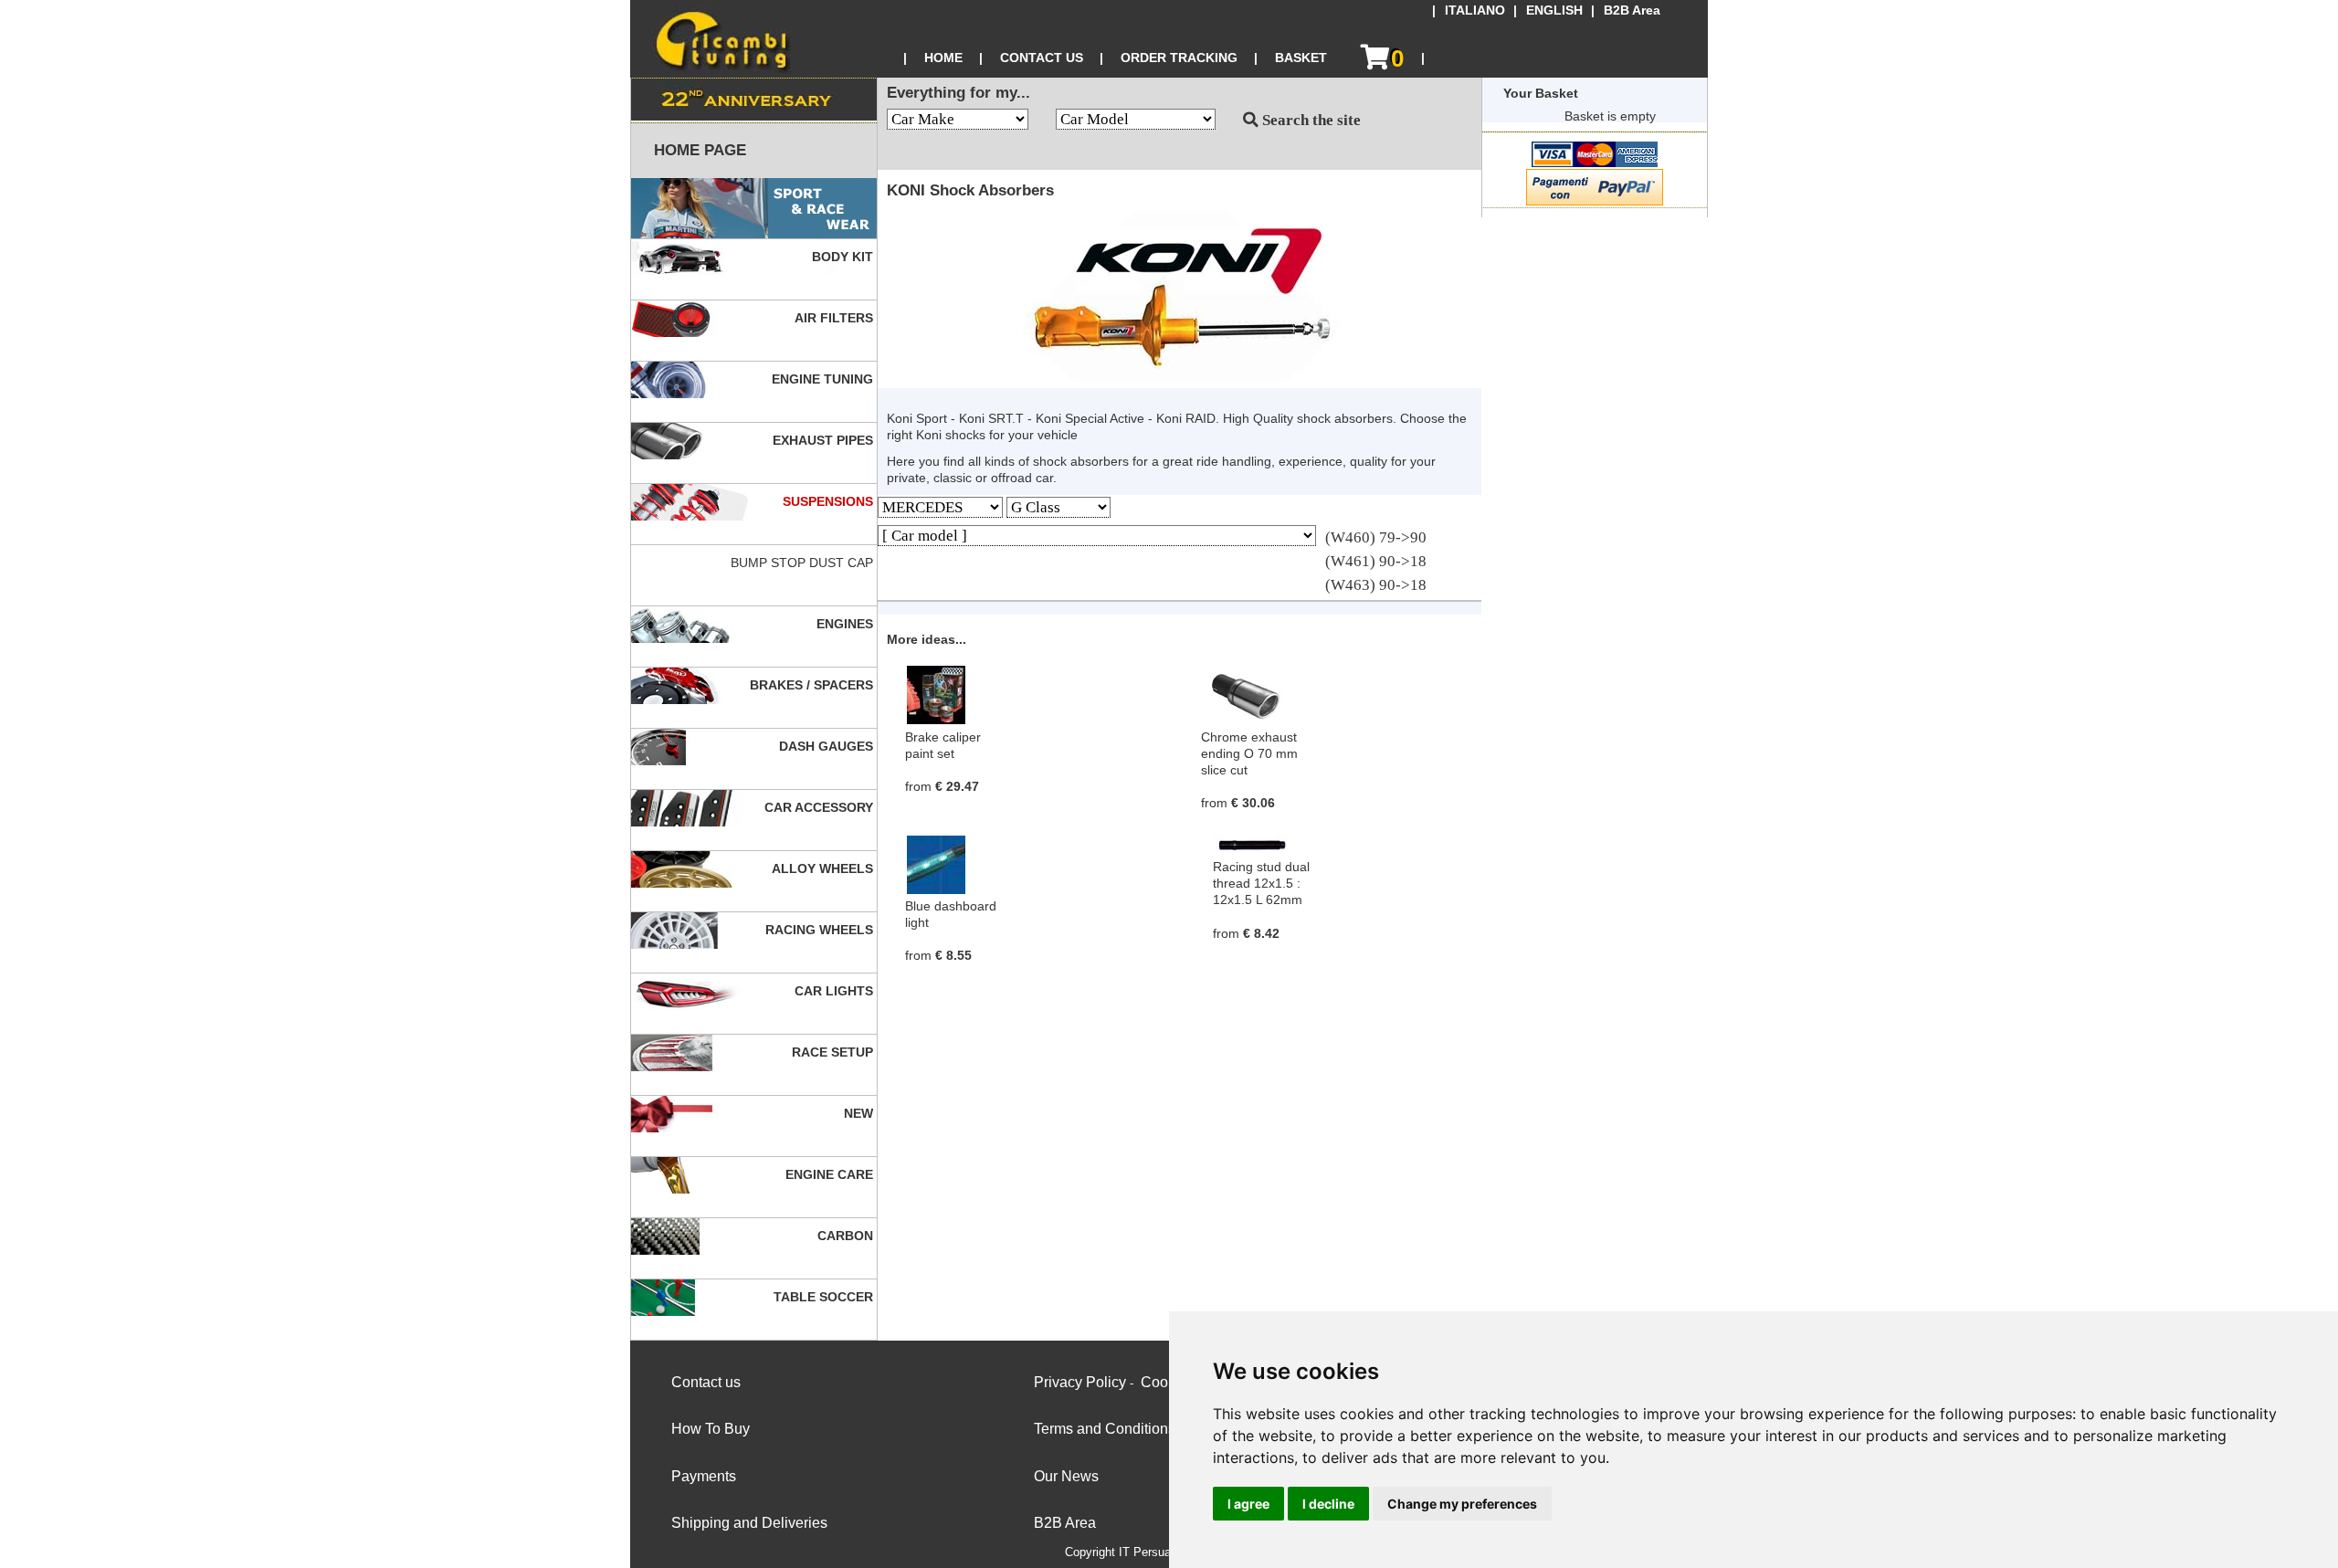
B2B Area (1632, 11)
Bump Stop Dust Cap (804, 563)
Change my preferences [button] (1462, 1504)
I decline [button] (1328, 1504)
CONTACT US (1042, 58)
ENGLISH (1554, 11)
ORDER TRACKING (1179, 58)
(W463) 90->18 (1376, 585)
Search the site (1310, 120)
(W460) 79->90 (1376, 537)
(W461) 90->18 (1376, 561)
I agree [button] (1248, 1504)
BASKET (1301, 58)
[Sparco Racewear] (754, 209)
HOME (943, 58)
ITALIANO (1475, 11)
